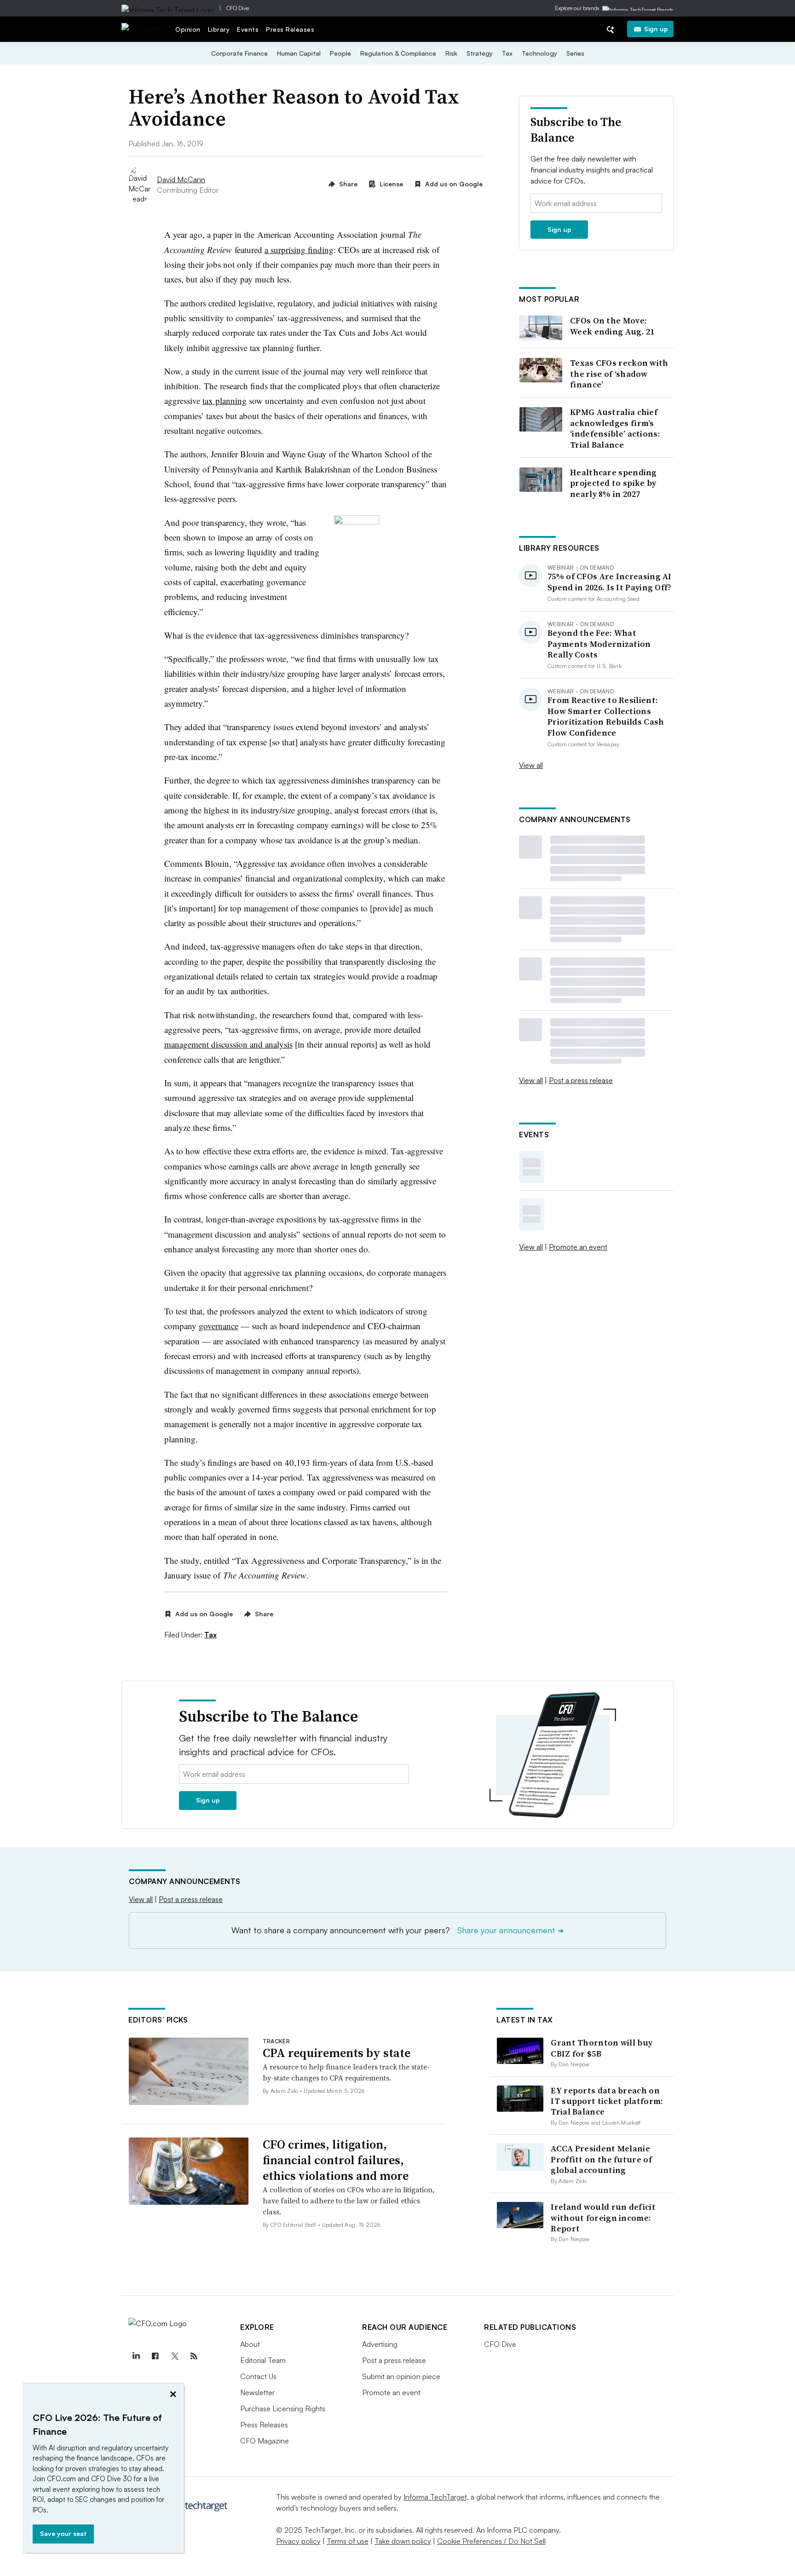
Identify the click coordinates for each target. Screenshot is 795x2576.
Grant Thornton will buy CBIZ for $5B (602, 2048)
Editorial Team (263, 2360)
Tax (507, 53)
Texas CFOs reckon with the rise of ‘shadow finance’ (619, 374)
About (250, 2344)
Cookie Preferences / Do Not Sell (491, 2541)
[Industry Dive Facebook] (155, 2356)
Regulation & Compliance (398, 53)
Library (219, 29)
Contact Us (258, 2376)
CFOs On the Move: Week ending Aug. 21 (612, 326)
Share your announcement (510, 1930)
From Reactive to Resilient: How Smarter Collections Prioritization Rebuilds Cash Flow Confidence (606, 716)
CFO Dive (238, 8)
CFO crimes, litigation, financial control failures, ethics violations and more (336, 2160)
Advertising (380, 2344)
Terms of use (348, 2541)
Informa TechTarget (435, 2497)
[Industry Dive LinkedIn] (136, 2356)
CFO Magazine (265, 2441)
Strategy (480, 53)
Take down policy (403, 2541)
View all (531, 765)
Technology (539, 53)
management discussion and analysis (228, 1044)
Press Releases (290, 29)
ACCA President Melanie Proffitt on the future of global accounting (601, 2159)
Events (248, 29)
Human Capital (299, 53)
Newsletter (257, 2392)
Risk (451, 53)
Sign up (656, 29)
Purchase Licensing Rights (283, 2409)
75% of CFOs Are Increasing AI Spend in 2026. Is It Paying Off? (610, 582)
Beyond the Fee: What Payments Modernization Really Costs (599, 644)
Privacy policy (298, 2541)
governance (219, 1326)
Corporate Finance (239, 53)
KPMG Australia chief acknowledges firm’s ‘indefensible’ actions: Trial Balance (615, 428)
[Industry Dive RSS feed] (194, 2356)
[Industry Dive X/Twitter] (174, 2356)
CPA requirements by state (337, 2053)
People (340, 53)
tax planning (225, 401)
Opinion (188, 29)
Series (575, 53)
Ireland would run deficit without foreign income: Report (603, 2218)
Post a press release (581, 1080)
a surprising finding (299, 250)
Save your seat (63, 2533)
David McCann (181, 179)
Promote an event (578, 1247)
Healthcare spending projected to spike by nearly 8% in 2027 (614, 483)
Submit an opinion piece (401, 2376)
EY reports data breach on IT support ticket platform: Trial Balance (607, 2101)
